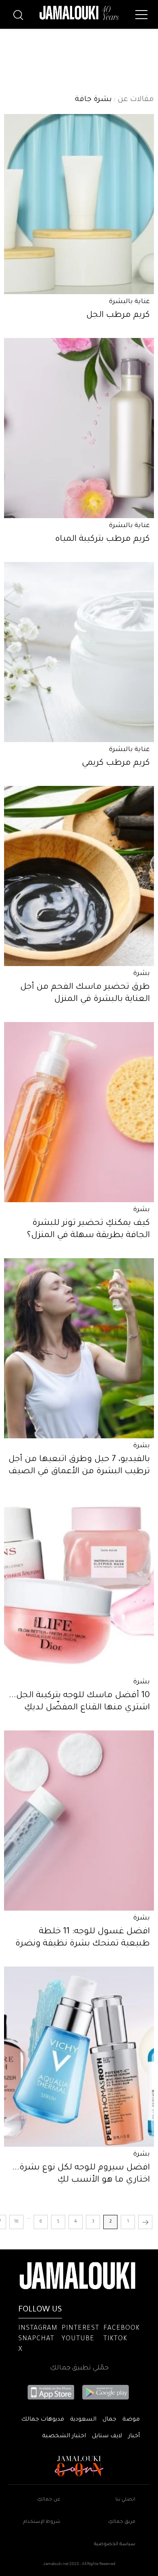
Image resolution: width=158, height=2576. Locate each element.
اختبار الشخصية (64, 2436)
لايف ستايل (107, 2436)
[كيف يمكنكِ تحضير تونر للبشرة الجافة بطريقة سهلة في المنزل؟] (79, 1112)
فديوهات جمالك (43, 2420)
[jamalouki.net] (79, 13)
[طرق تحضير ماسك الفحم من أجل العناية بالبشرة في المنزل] (79, 876)
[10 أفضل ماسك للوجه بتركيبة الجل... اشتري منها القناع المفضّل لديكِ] (79, 1584)
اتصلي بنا (125, 2500)
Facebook (122, 2329)
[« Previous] (145, 2222)
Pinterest (80, 2329)
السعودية (83, 2420)
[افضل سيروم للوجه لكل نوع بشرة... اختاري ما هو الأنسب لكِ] (79, 2057)
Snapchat (36, 2339)
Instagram (38, 2329)
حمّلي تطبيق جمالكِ (79, 2368)
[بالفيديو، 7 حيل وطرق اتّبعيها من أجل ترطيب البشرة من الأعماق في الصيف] (79, 1348)
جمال (109, 2420)
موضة (131, 2420)
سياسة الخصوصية (115, 2545)
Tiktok (115, 2339)
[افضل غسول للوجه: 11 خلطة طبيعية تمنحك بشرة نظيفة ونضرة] (79, 1821)
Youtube (78, 2339)
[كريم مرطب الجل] (79, 204)
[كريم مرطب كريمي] (79, 652)
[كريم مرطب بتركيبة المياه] (79, 428)
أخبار (134, 2436)
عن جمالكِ (49, 2500)
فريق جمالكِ (122, 2522)
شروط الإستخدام (42, 2522)
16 (16, 2222)
